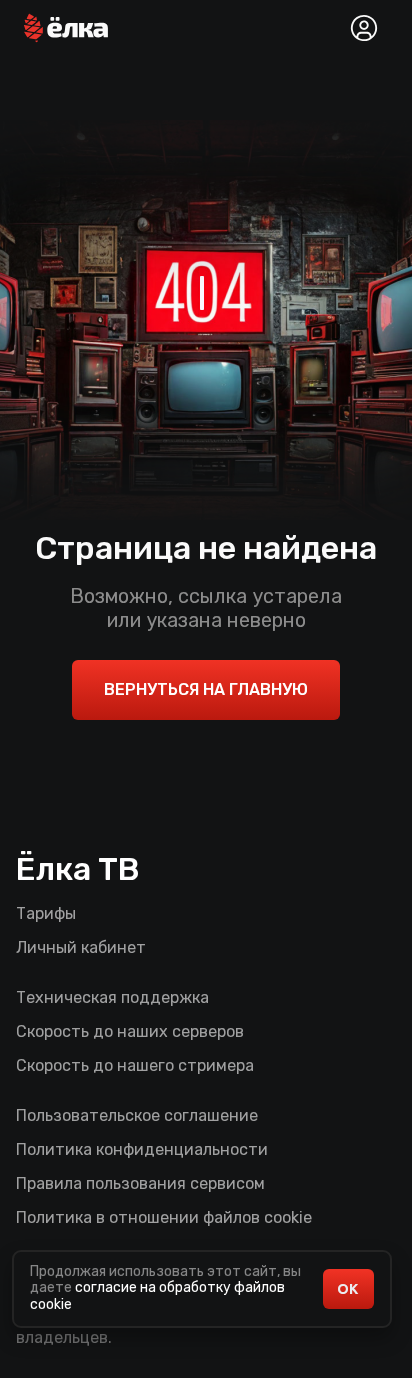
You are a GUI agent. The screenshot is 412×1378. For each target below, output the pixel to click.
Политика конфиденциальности (142, 1149)
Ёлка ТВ (78, 869)
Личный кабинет (81, 947)
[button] (66, 28)
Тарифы (46, 913)
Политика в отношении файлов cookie (164, 1217)
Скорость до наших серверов (130, 1031)
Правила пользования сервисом (140, 1183)
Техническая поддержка (112, 997)
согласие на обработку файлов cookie (157, 1296)
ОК (347, 1289)
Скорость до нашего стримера (135, 1065)
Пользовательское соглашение (137, 1115)
